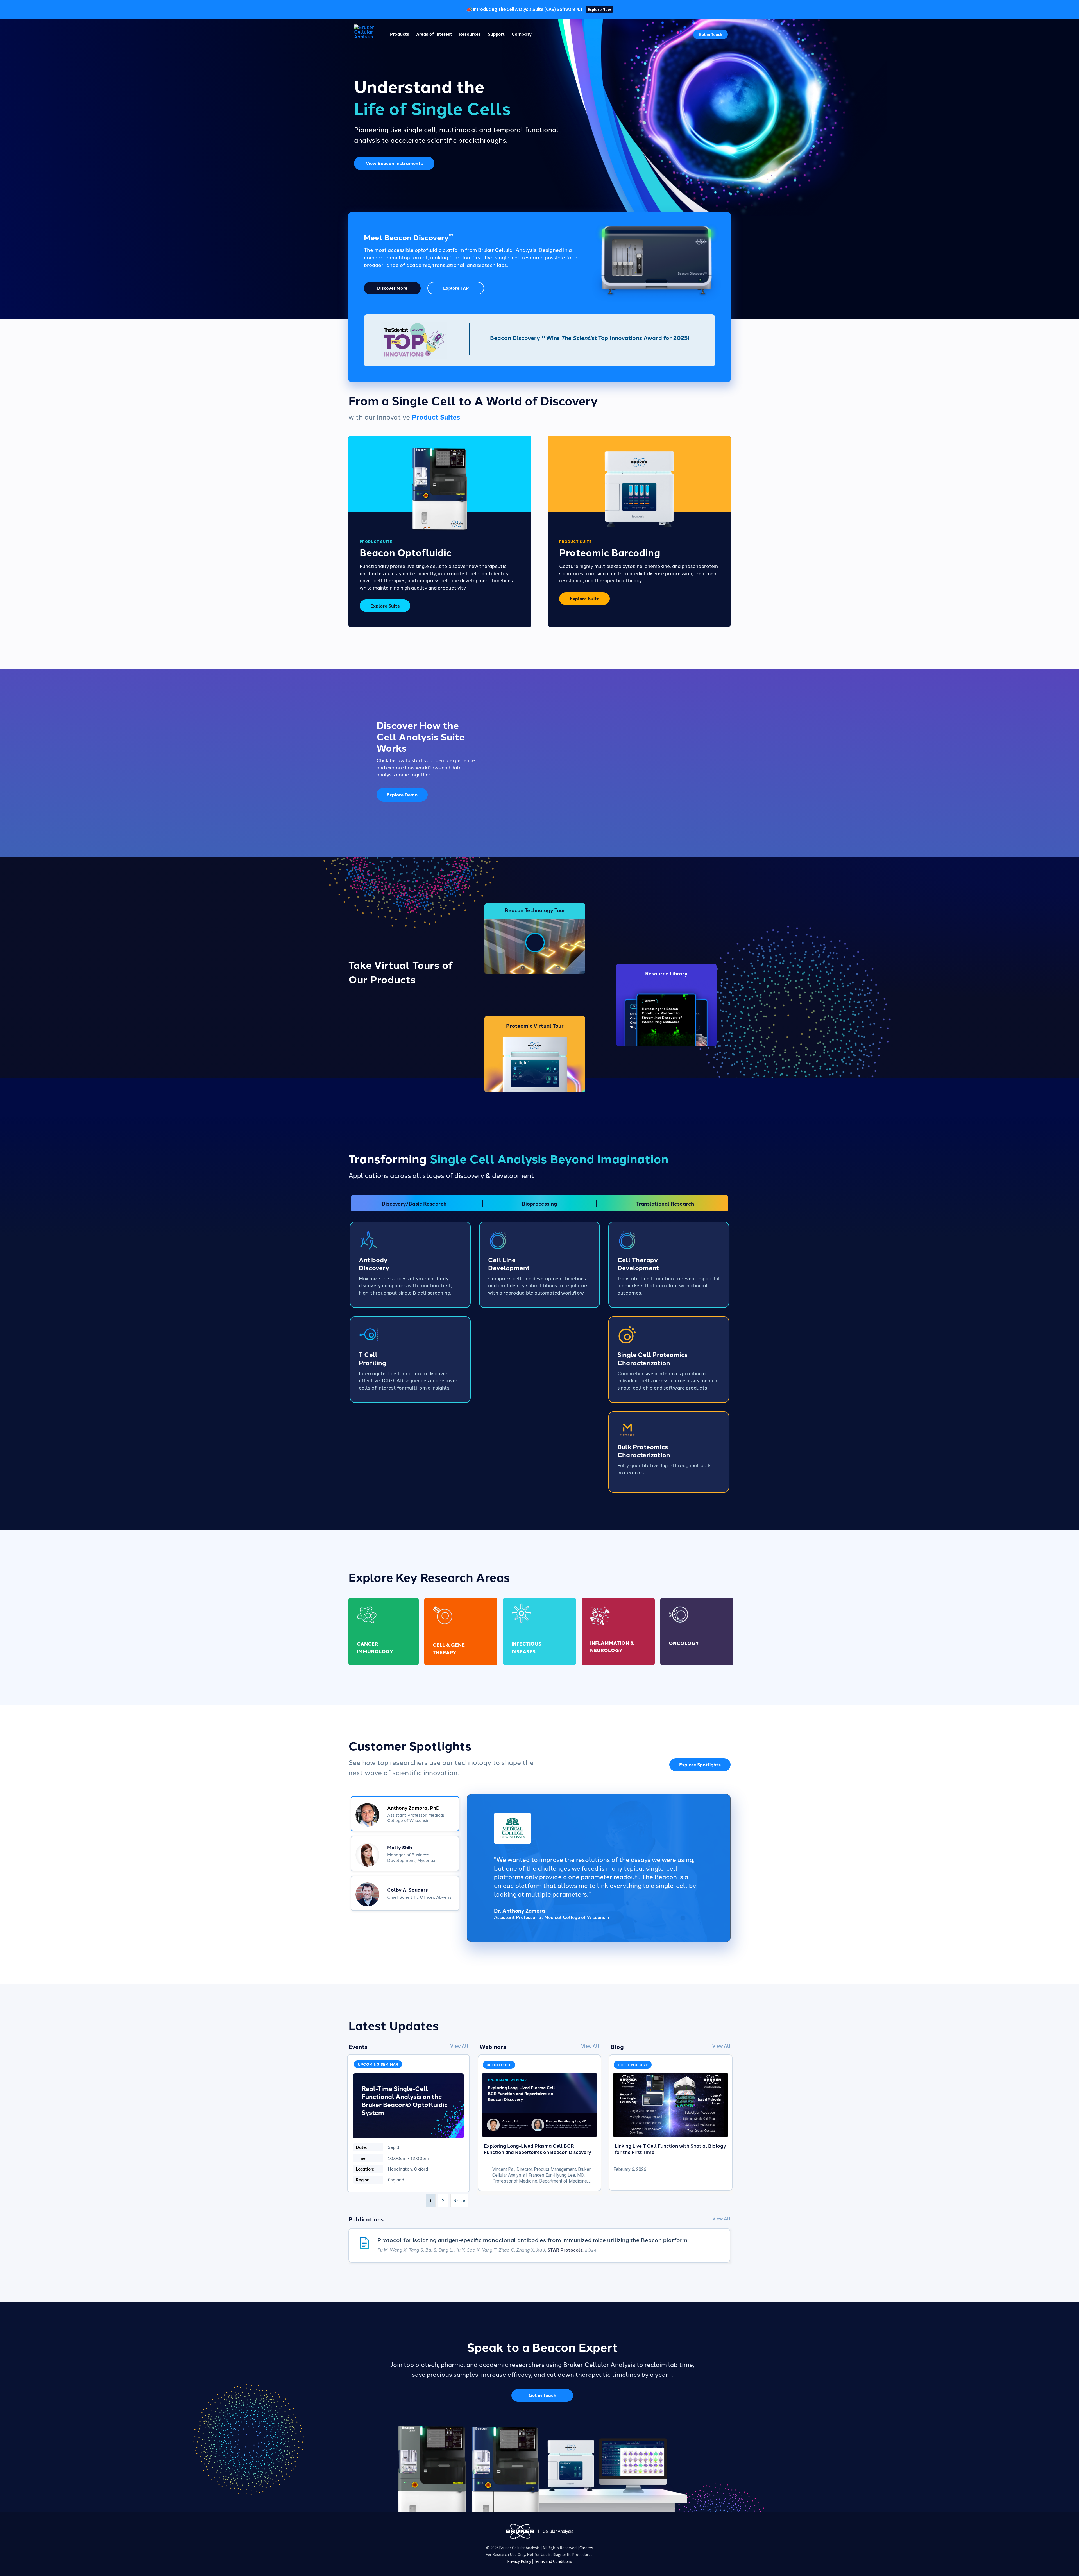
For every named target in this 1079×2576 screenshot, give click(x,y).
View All (459, 2046)
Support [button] (496, 34)
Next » (459, 2200)
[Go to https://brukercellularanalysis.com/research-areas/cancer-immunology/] (384, 1631)
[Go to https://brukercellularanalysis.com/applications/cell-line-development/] (539, 1265)
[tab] (405, 1814)
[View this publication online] (539, 2246)
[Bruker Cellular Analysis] (539, 2531)
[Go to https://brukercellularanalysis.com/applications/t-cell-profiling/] (410, 1360)
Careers (586, 2548)
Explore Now (599, 9)
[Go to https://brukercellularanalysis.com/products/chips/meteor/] (669, 1452)
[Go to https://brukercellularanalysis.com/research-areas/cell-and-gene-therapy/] (461, 1631)
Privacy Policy (519, 2561)
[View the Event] (408, 2123)
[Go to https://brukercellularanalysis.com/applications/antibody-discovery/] (410, 1265)
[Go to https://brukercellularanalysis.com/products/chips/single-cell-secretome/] (669, 1360)
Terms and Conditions (553, 2561)
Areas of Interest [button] (434, 34)
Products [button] (400, 34)
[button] (710, 34)
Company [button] (522, 34)
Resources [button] (470, 34)
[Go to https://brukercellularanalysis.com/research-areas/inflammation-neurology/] (618, 1631)
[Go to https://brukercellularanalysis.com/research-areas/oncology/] (697, 1631)
